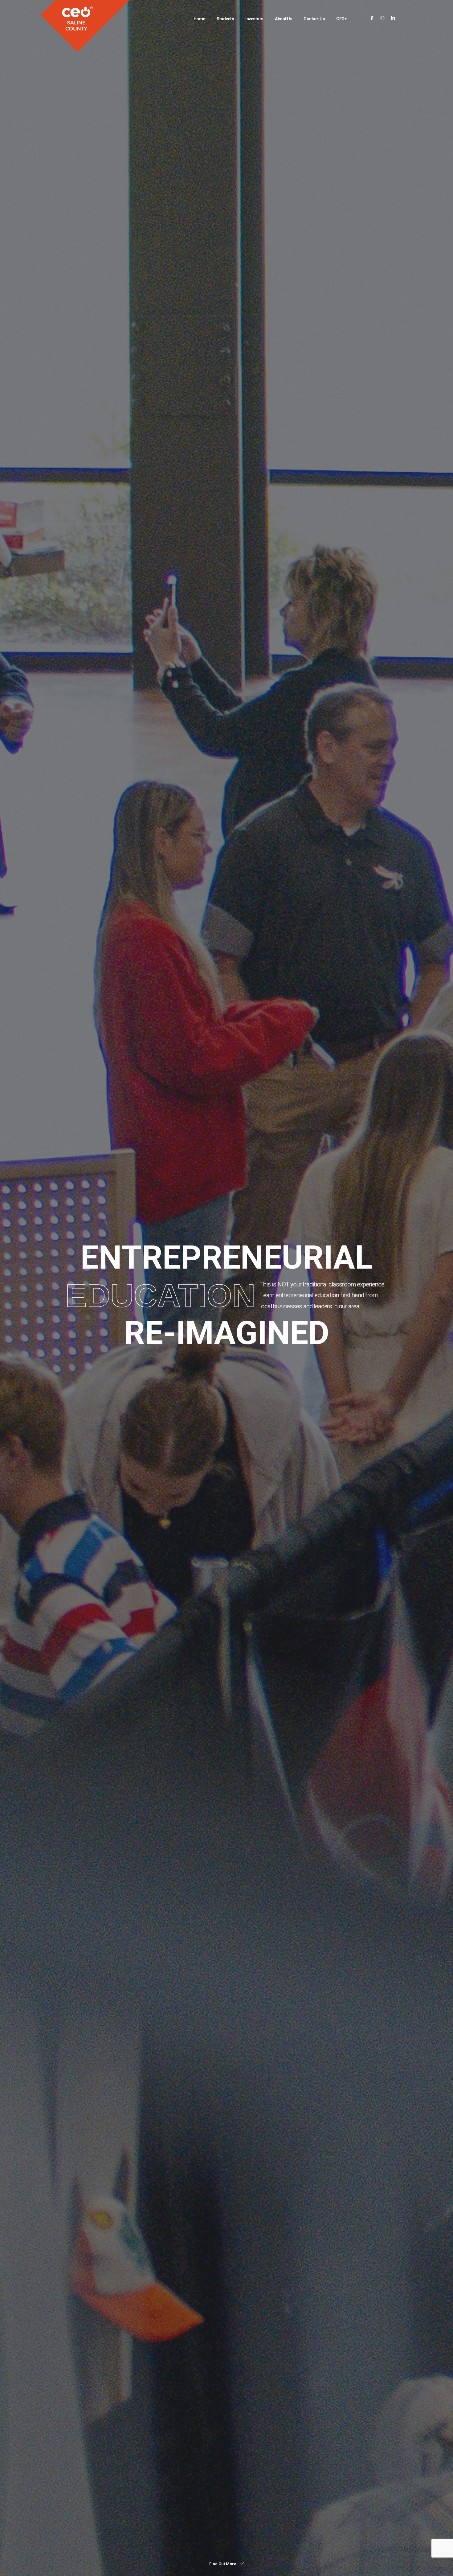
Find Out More (223, 2564)
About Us (284, 19)
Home (199, 19)
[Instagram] (383, 18)
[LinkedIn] (393, 18)
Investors (254, 19)
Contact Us (314, 19)
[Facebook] (372, 18)
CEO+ (341, 19)
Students (225, 19)
